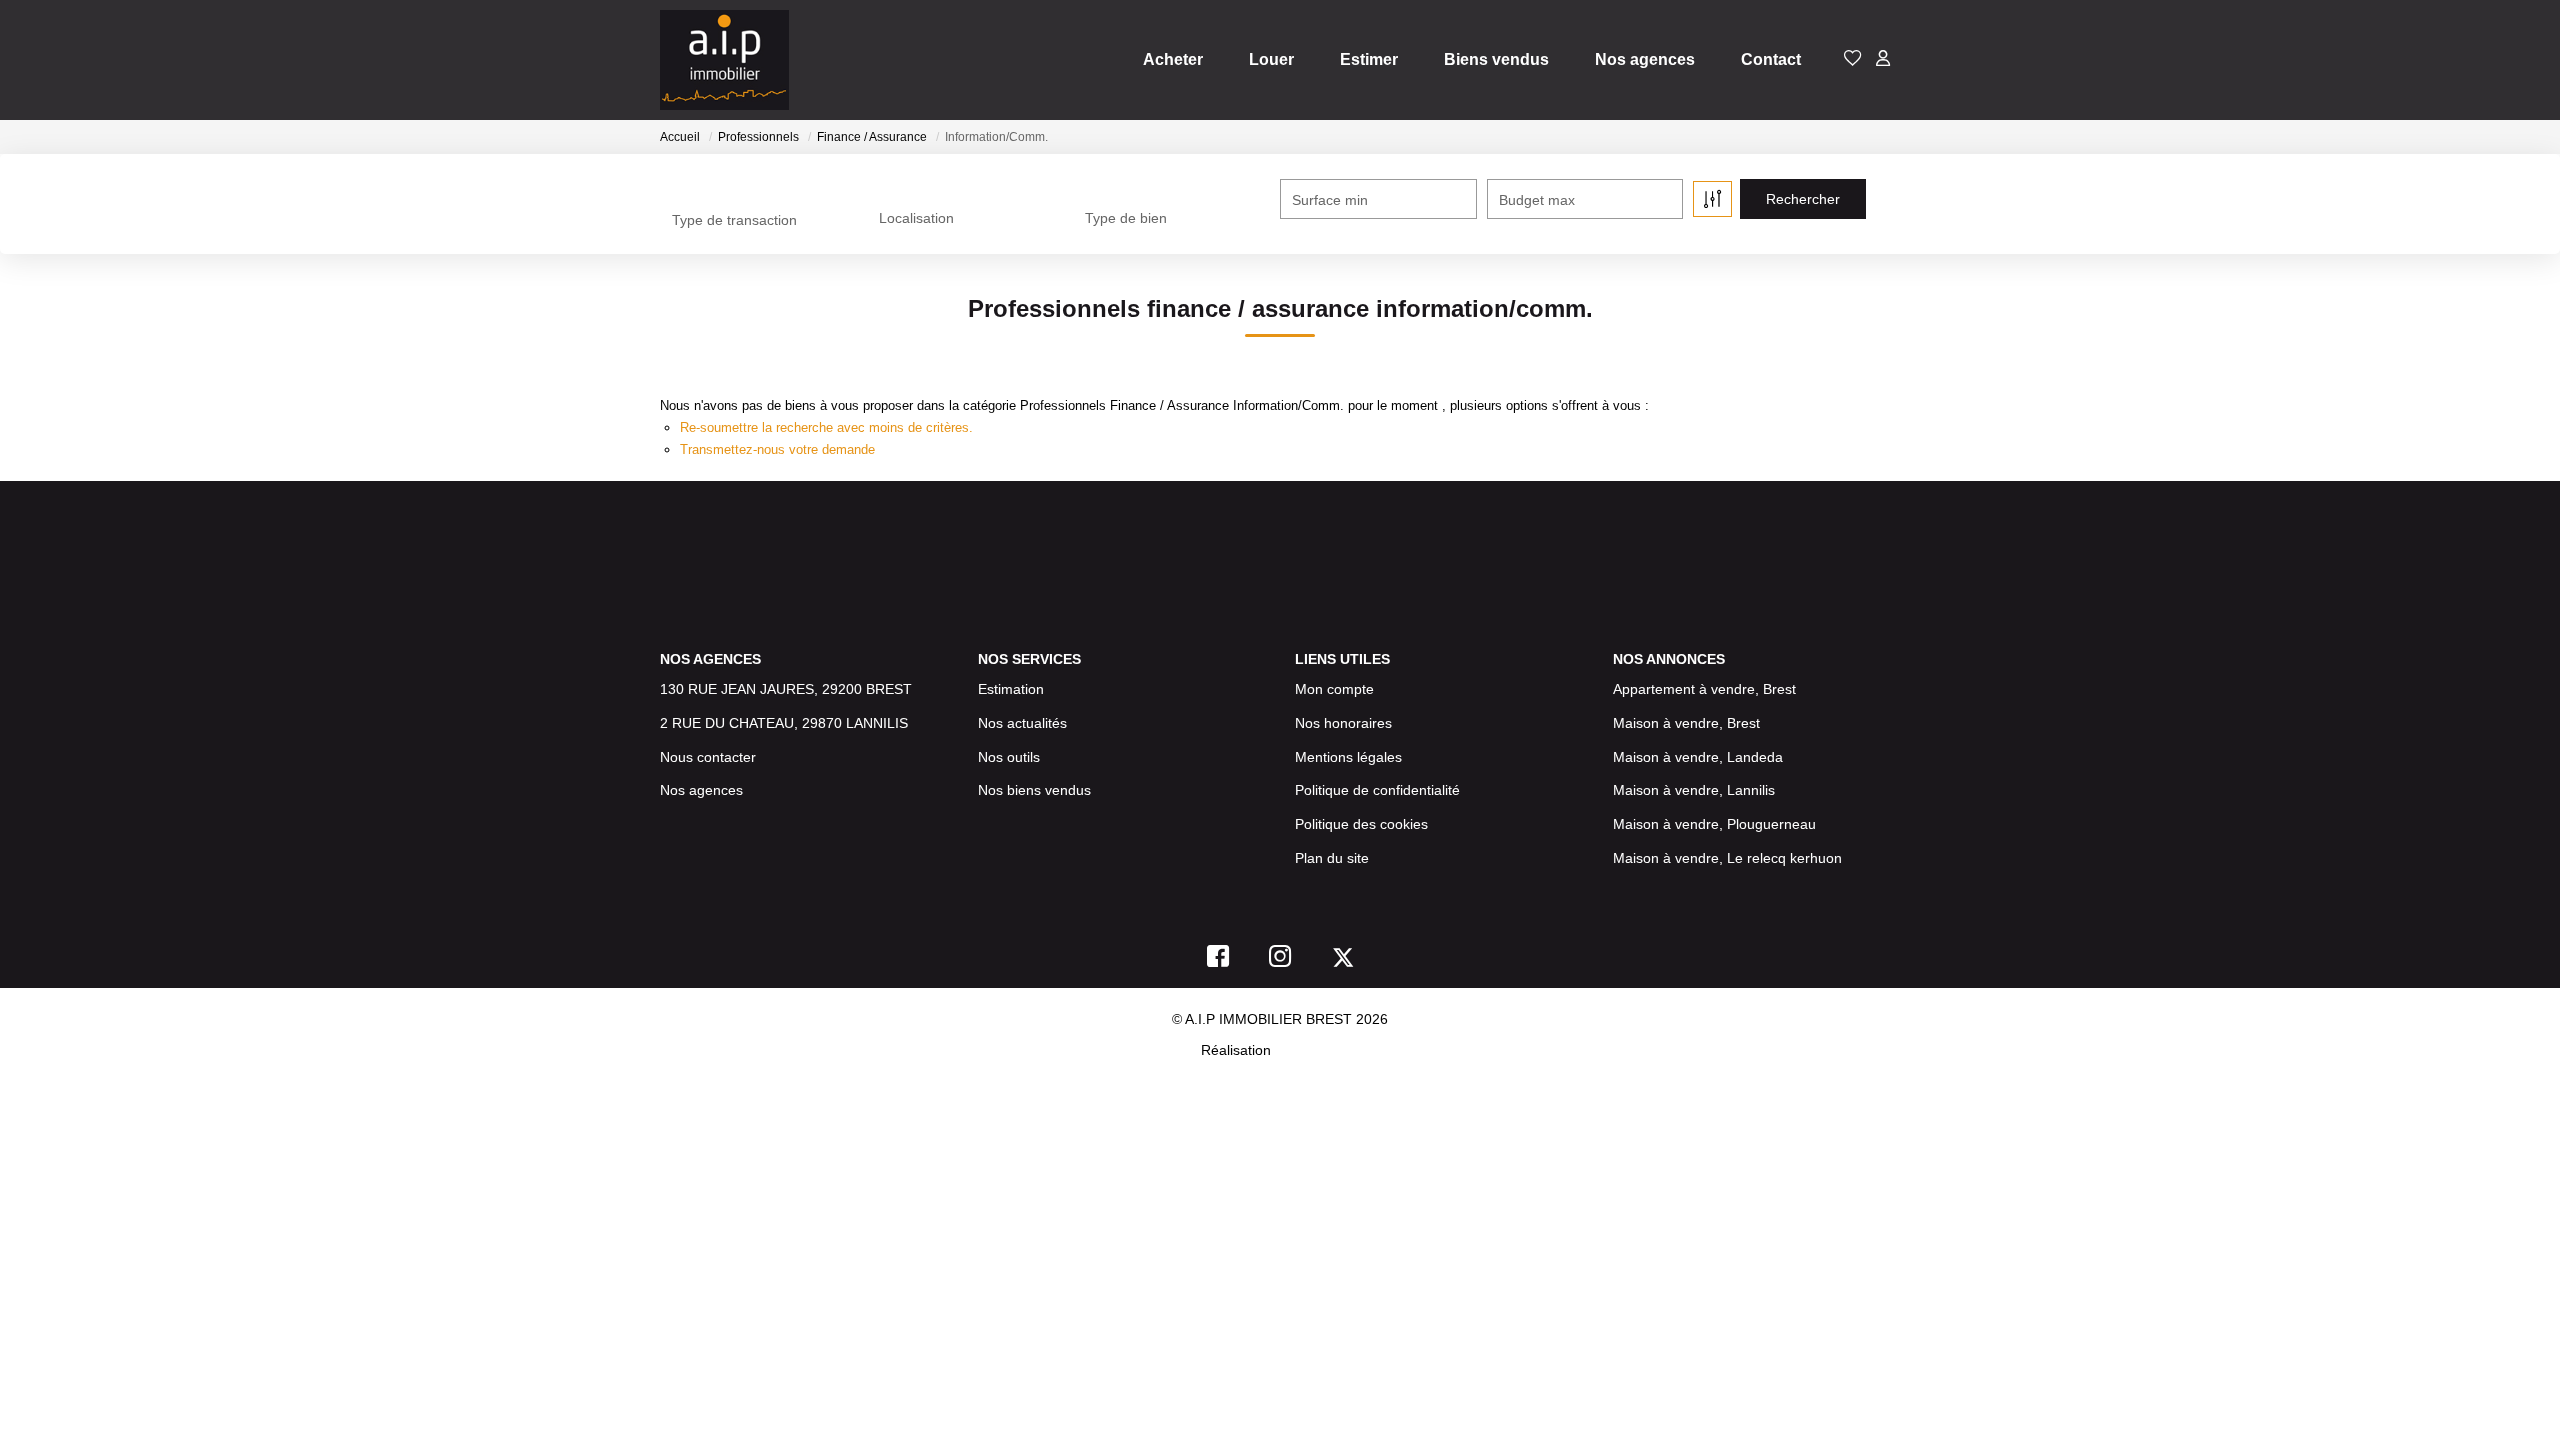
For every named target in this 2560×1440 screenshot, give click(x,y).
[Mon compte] (1883, 59)
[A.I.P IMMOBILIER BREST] (724, 60)
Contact (1771, 59)
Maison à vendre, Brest (1686, 723)
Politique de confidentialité (1377, 790)
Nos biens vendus (1034, 790)
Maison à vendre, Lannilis (1694, 790)
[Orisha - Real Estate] (1317, 1050)
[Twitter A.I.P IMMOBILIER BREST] (1343, 961)
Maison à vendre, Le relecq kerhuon (1727, 858)
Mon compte (1334, 689)
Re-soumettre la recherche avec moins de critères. (826, 427)
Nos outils (1009, 757)
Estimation (1011, 689)
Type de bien (1126, 218)
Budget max (1537, 200)
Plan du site (1332, 858)
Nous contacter (708, 757)
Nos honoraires (1343, 723)
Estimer (1369, 59)
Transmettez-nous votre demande (777, 449)
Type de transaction (734, 220)
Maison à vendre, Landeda (1698, 757)
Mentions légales (1348, 757)
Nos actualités (1022, 723)
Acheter (1173, 59)
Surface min (1330, 200)
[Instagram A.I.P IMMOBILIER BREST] (1280, 961)
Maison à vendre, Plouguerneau (1714, 824)
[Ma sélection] (1853, 59)
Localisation (916, 218)
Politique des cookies (1361, 824)
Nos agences (1645, 59)
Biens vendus (1496, 59)
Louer (1271, 59)
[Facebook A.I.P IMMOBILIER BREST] (1218, 961)
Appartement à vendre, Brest (1704, 689)
